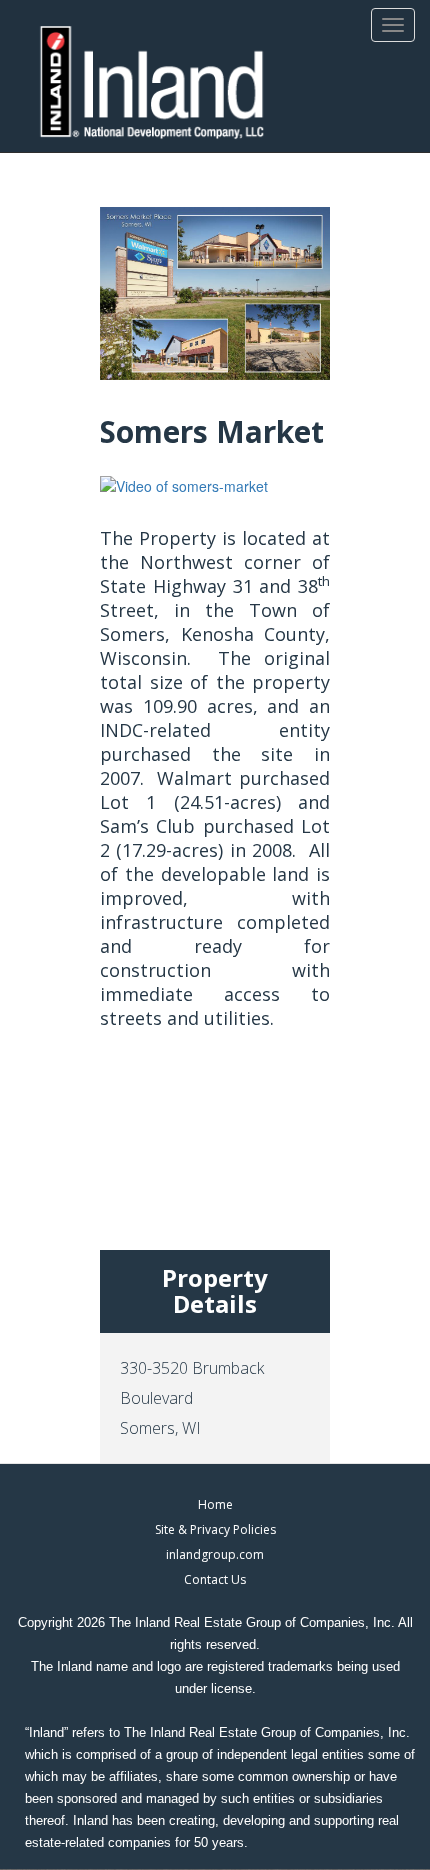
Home (215, 1504)
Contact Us (215, 1579)
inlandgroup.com (215, 1554)
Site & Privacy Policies (215, 1529)
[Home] (152, 83)
